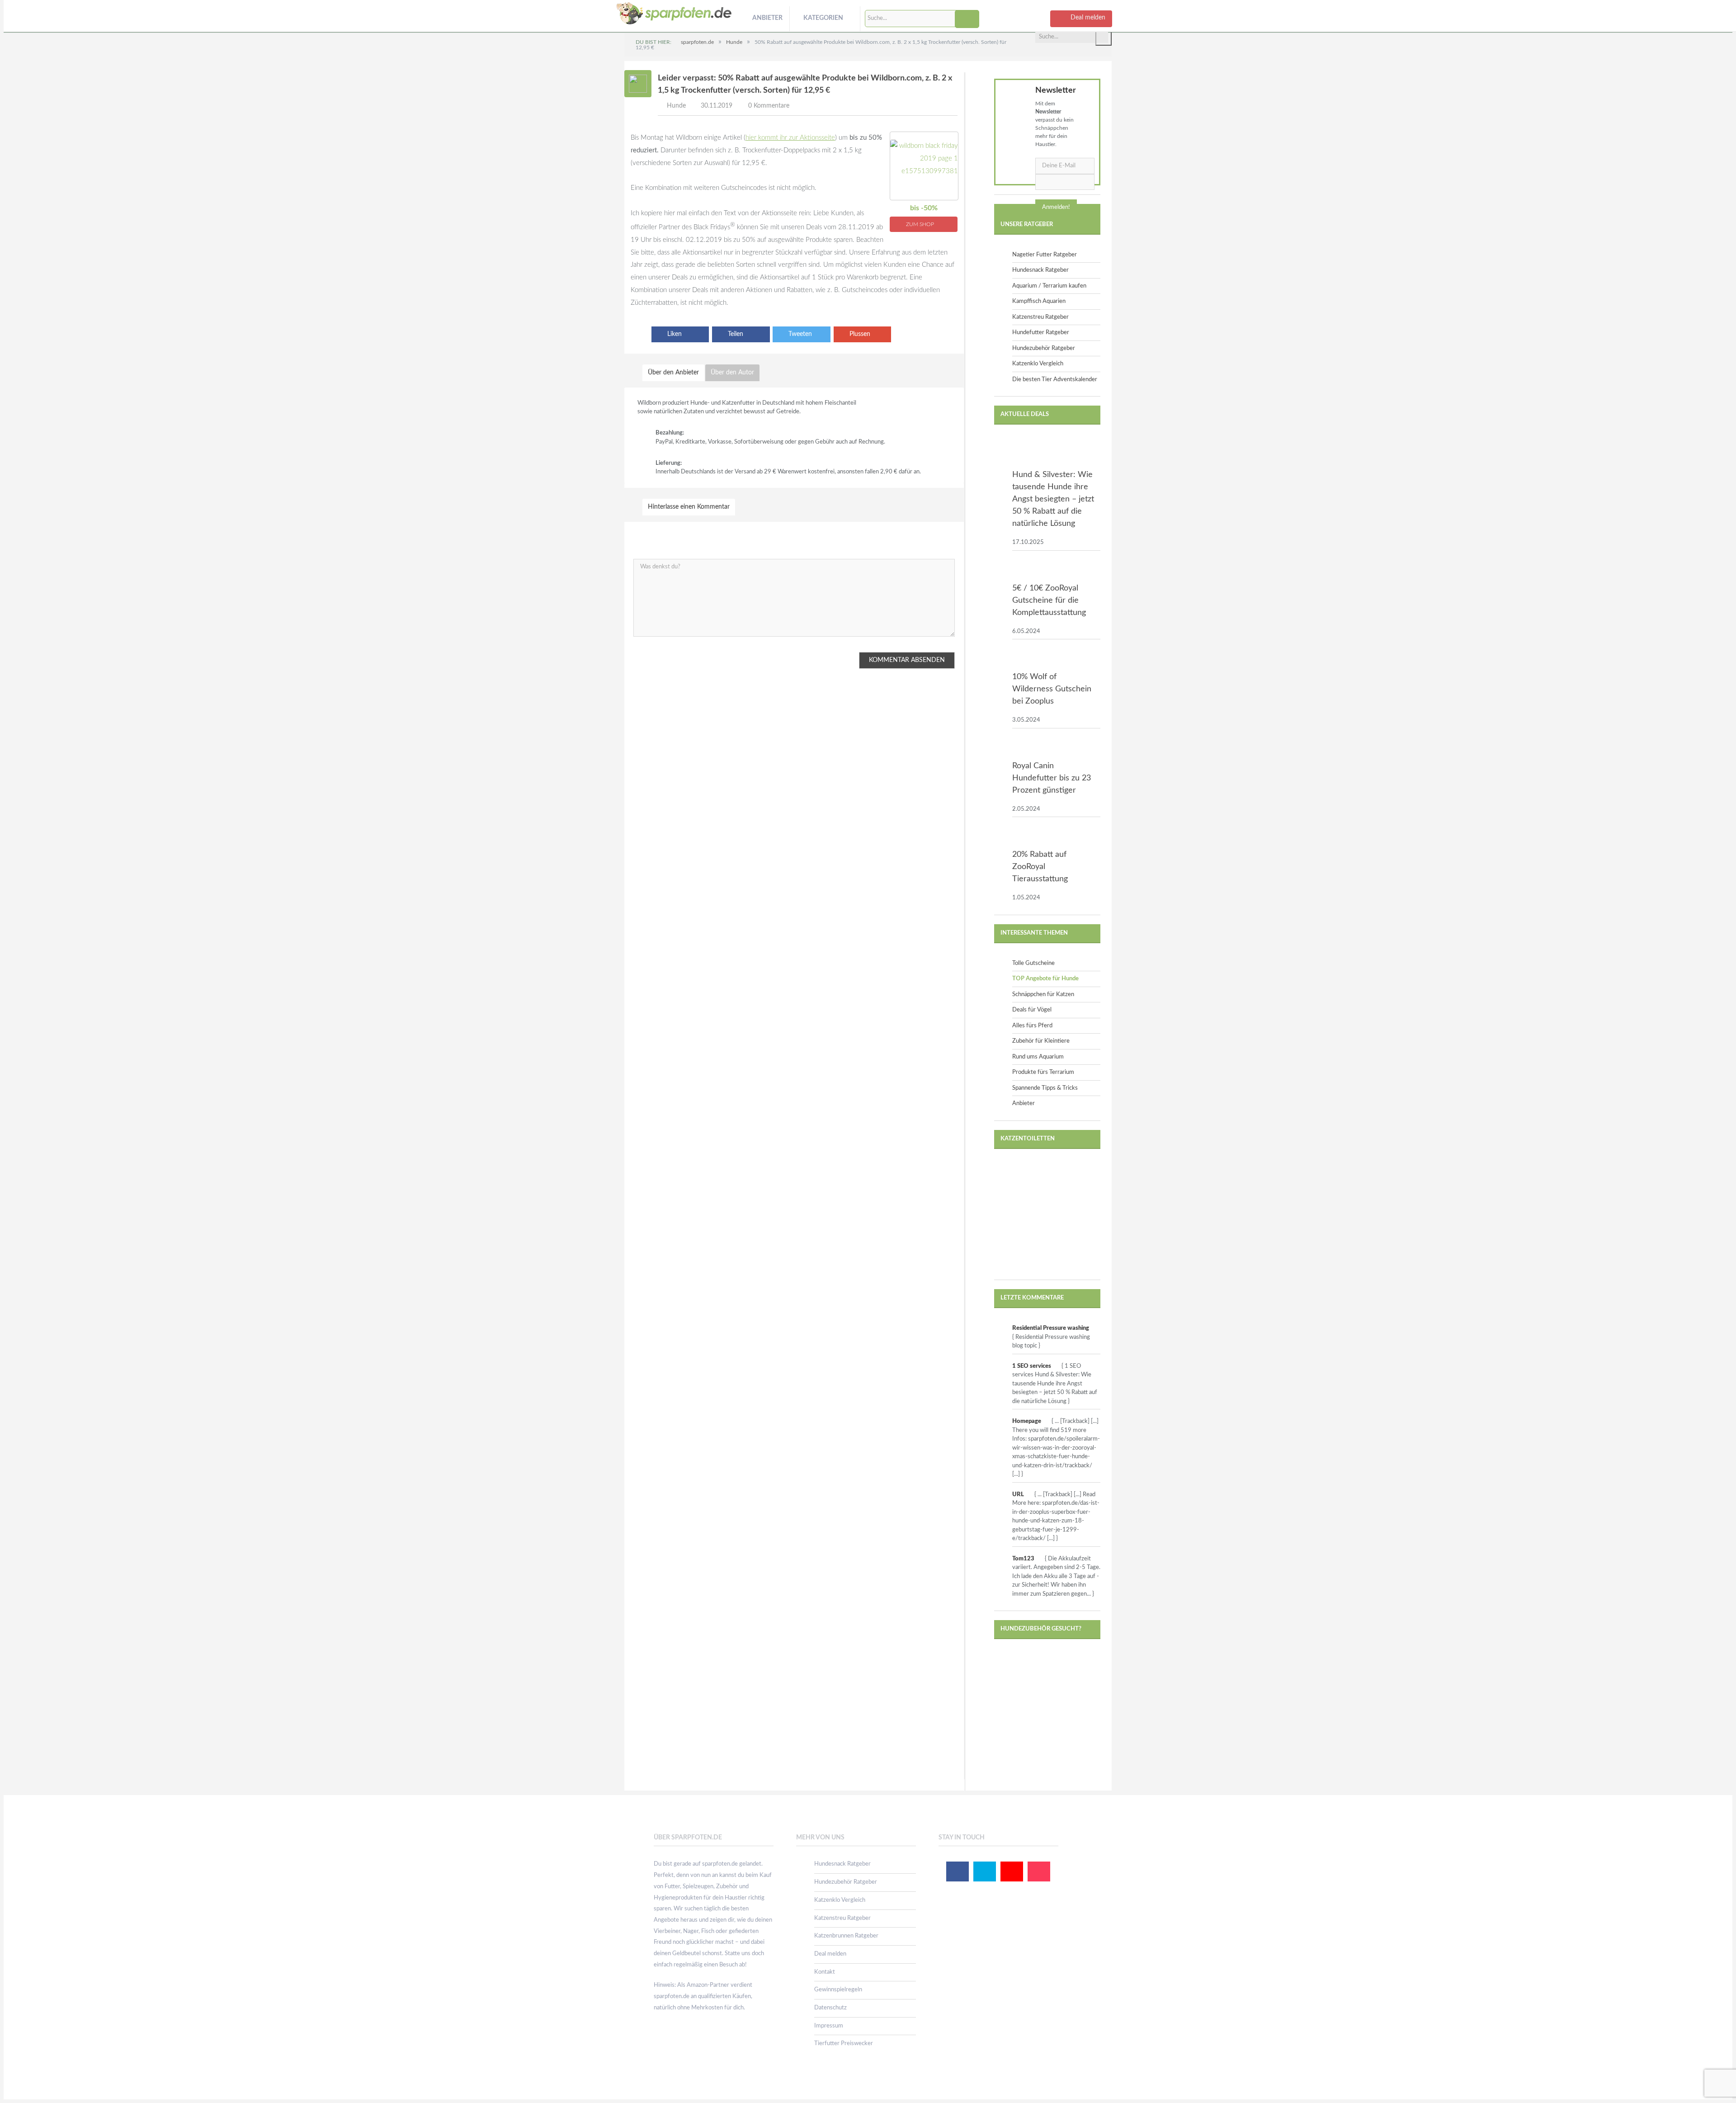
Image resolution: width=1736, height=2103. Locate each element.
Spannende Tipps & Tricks (1045, 1088)
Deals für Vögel (1032, 1010)
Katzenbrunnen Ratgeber (846, 1936)
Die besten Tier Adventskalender (1055, 380)
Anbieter (767, 18)
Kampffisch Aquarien (1039, 301)
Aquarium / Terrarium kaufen (1049, 286)
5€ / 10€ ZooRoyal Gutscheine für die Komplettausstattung (1049, 600)
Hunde (676, 106)
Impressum (829, 2026)
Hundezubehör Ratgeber (1044, 348)
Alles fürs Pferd (1032, 1026)
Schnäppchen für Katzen (1043, 995)
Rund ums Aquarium (1038, 1057)
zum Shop (921, 224)
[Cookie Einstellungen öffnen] (20, 2092)
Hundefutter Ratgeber (1041, 333)
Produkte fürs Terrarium (1043, 1072)
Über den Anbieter (673, 373)
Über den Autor (732, 373)
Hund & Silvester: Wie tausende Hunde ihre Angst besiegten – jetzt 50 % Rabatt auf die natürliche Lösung (1053, 499)
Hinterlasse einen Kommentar (689, 507)
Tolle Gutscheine (1033, 963)
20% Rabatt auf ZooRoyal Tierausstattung (1040, 867)
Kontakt (825, 1972)
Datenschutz (830, 2008)
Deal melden (830, 1954)
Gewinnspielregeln (838, 1990)
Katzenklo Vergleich (1038, 364)
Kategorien (823, 18)
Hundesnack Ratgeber (1040, 270)
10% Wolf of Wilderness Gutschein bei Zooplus (1052, 689)
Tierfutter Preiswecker (844, 2044)
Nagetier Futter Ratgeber (1045, 255)
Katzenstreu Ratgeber (1040, 317)
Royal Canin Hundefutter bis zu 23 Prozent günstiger (1052, 778)
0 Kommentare (769, 106)
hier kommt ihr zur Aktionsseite (790, 138)
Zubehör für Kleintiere (1041, 1041)
